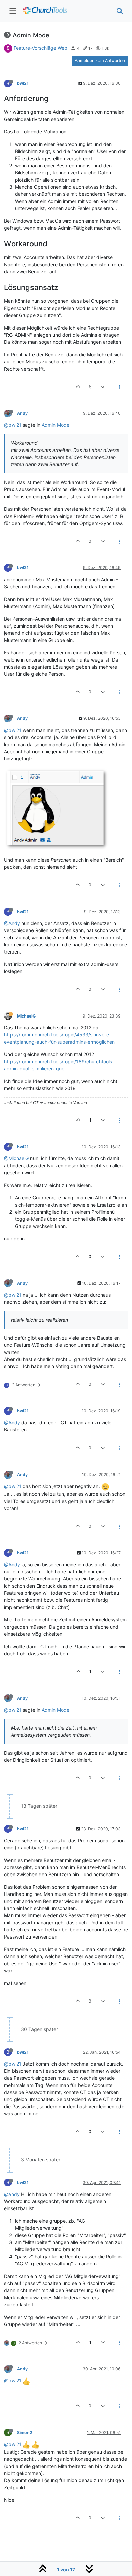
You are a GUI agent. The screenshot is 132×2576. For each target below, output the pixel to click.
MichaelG (26, 1016)
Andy (22, 413)
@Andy (12, 923)
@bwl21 (13, 425)
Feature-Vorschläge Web (40, 48)
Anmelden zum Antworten (100, 60)
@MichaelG (16, 1158)
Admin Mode (56, 425)
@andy (12, 2194)
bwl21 (23, 83)
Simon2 (25, 2433)
